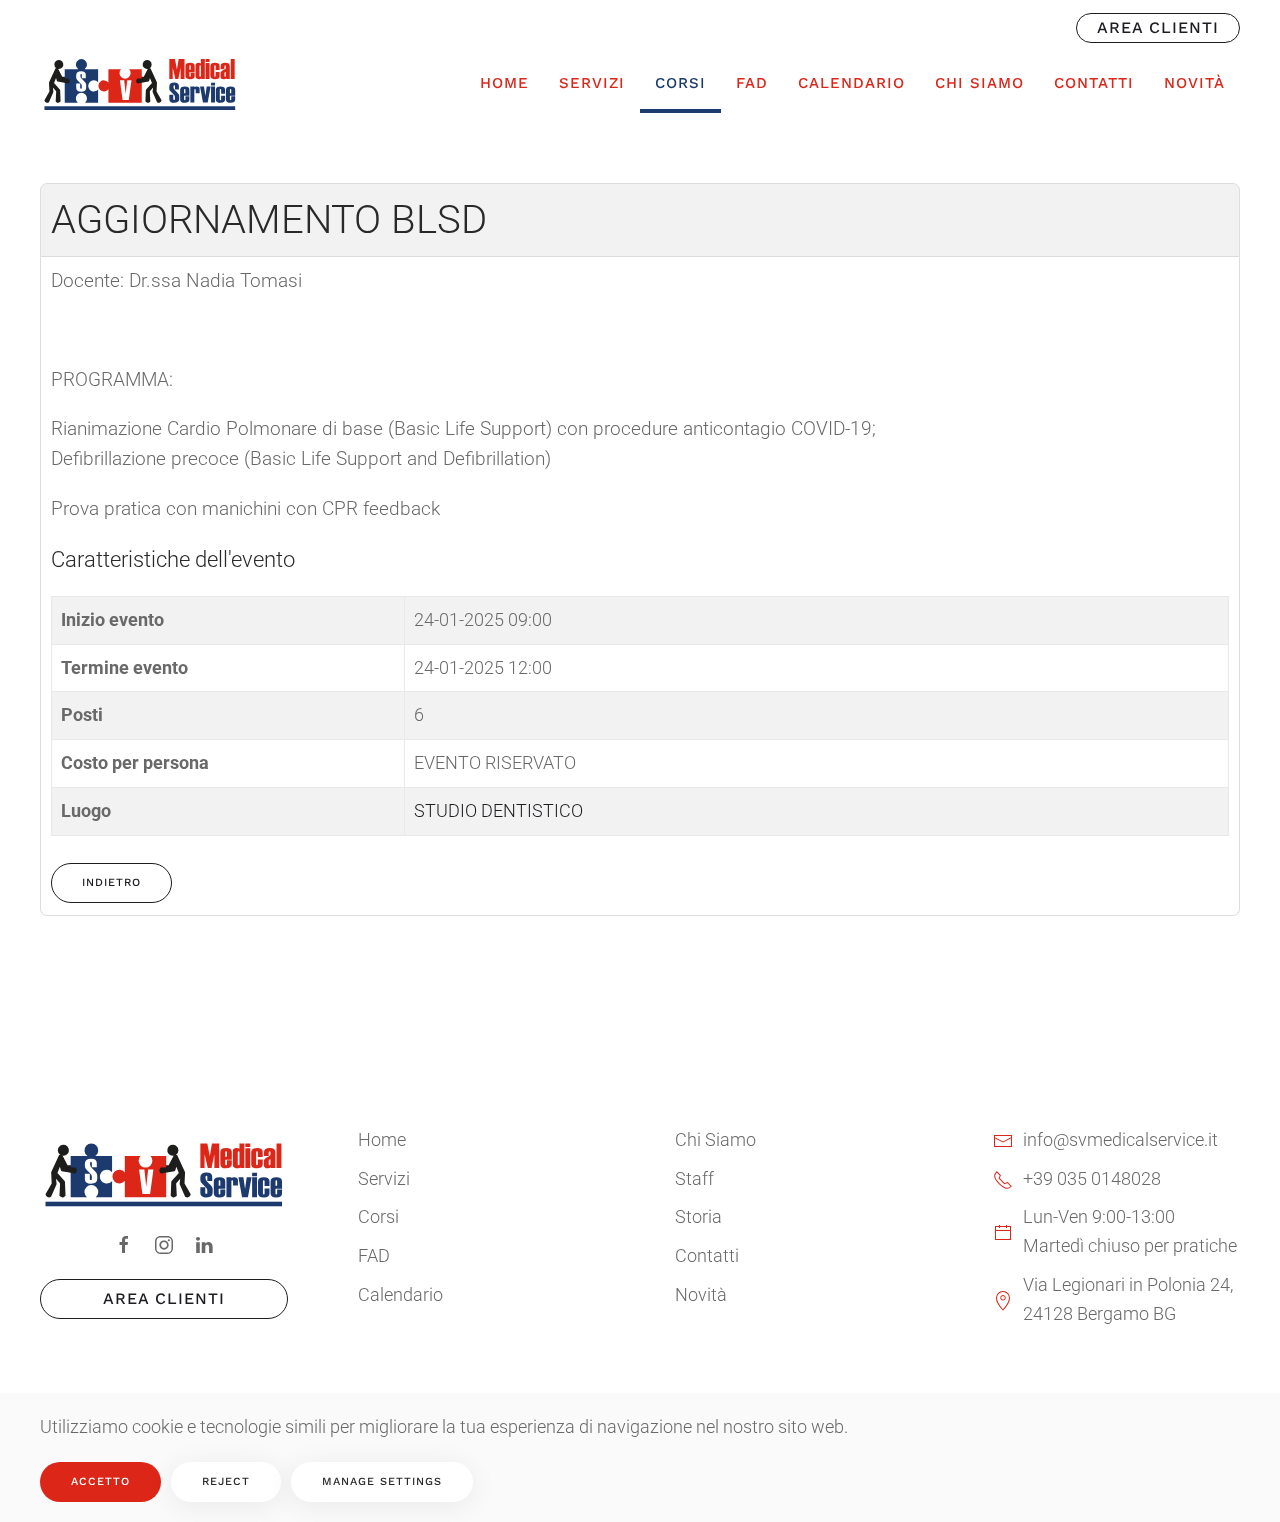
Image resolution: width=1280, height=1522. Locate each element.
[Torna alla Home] (140, 83)
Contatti (1094, 83)
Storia (698, 1216)
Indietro (111, 882)
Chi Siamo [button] (979, 83)
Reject (226, 1481)
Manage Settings (382, 1481)
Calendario (851, 83)
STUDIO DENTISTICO (498, 810)
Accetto (100, 1481)
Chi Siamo (715, 1139)
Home (504, 83)
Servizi (384, 1178)
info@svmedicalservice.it (1120, 1139)
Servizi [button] (592, 83)
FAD (752, 83)
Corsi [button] (680, 83)
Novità (1194, 83)
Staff (694, 1178)
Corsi (378, 1216)
